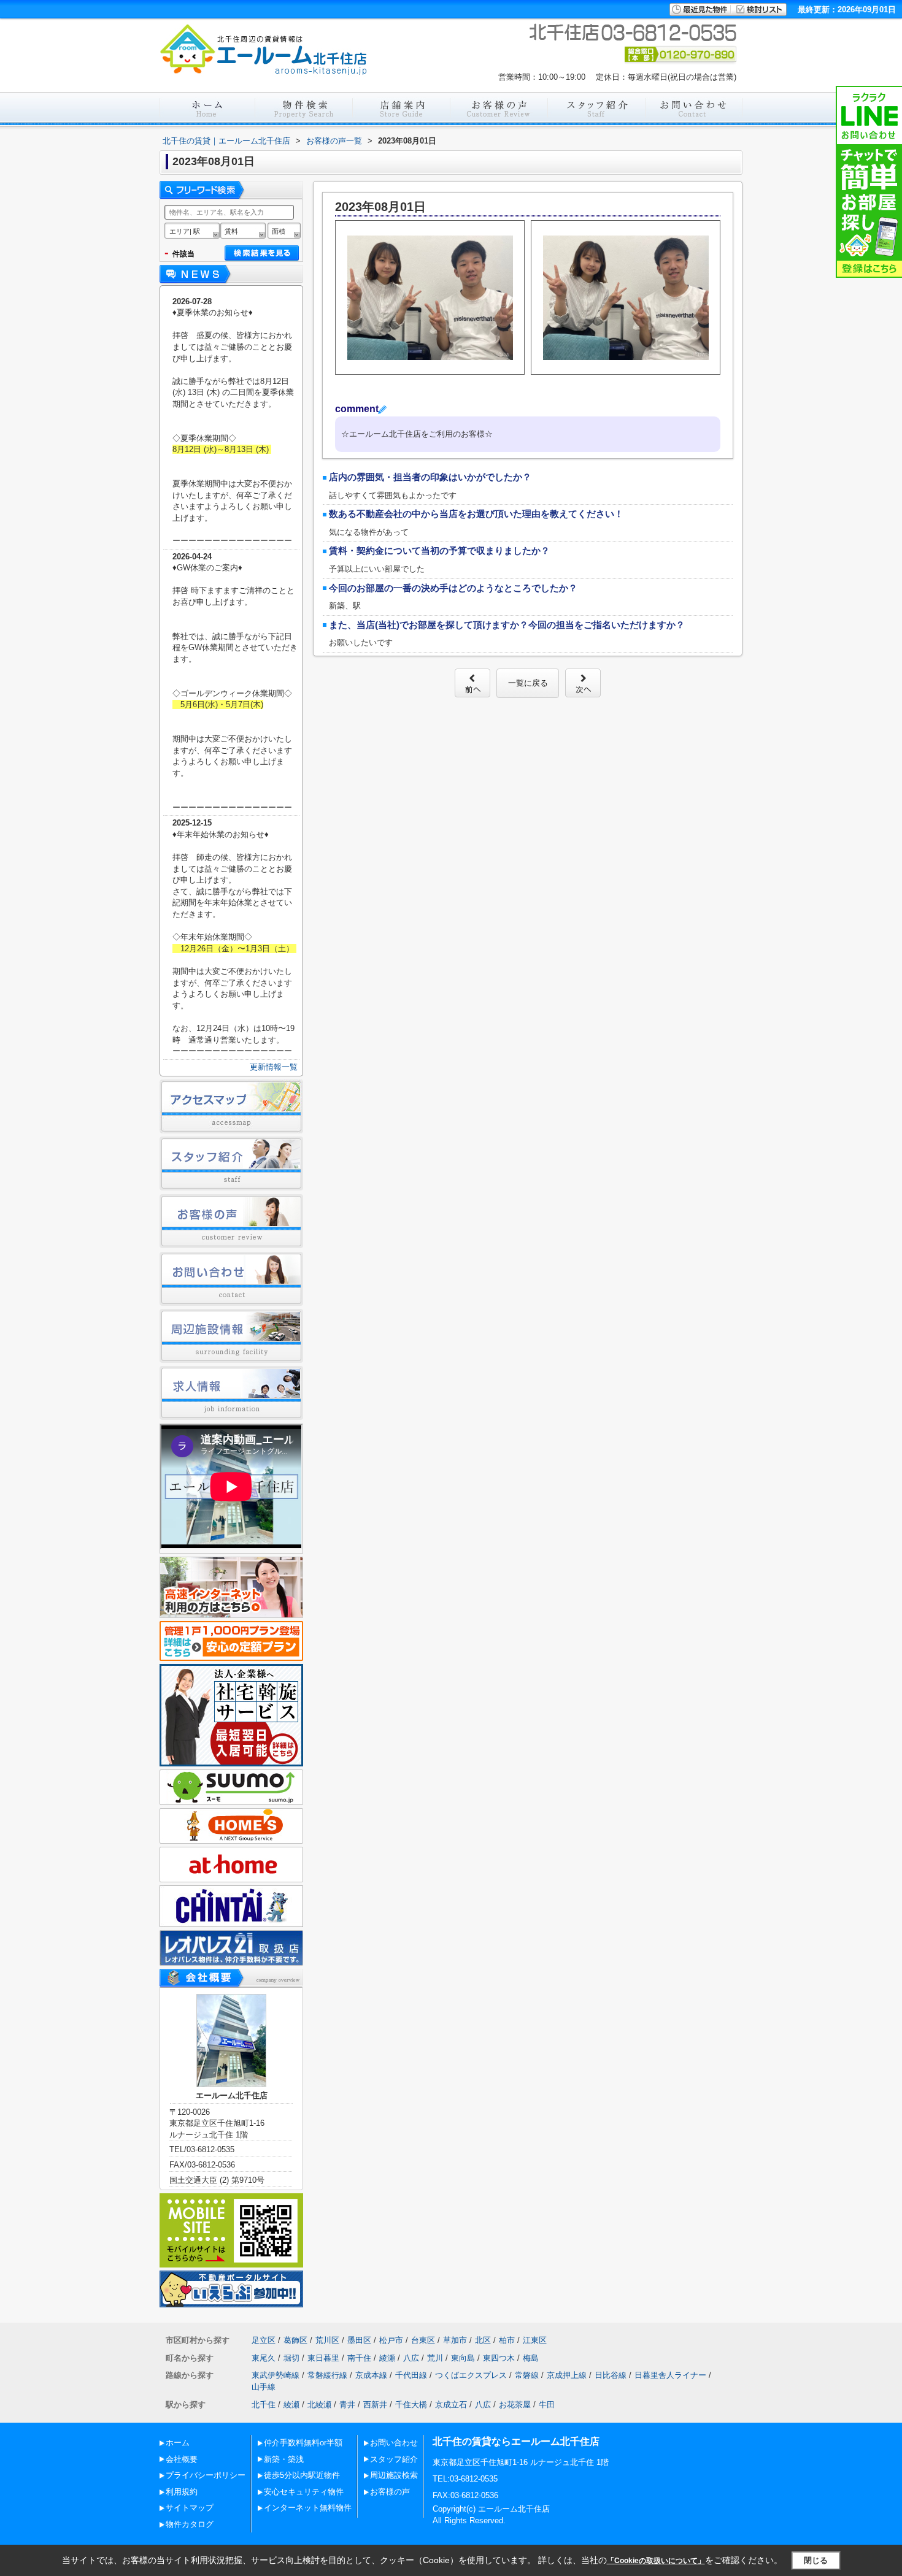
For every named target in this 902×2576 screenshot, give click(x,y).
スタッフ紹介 (394, 2459)
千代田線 (411, 2375)
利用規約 (182, 2492)
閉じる (816, 2560)
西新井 (375, 2405)
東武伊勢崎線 (276, 2375)
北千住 (264, 2405)
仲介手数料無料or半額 (303, 2443)
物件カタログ (190, 2524)
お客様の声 (390, 2492)
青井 (347, 2405)
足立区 (264, 2340)
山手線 (264, 2387)
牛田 (547, 2405)
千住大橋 (411, 2405)
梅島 (531, 2358)
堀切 (291, 2358)
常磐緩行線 (327, 2375)
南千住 (359, 2358)
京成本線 (371, 2375)
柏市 (507, 2340)
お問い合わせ (394, 2443)
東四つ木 (499, 2358)
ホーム (178, 2443)
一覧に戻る (528, 683)
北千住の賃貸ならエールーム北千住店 (516, 2441)
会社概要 (182, 2459)
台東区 (423, 2340)
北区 (483, 2340)
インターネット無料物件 (308, 2508)
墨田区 (359, 2340)
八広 (411, 2358)
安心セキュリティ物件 (304, 2492)
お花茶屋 (515, 2405)
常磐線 (527, 2375)
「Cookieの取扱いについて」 (656, 2561)
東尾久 (264, 2358)
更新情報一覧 (274, 1067)
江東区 (535, 2340)
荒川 (435, 2358)
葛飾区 (295, 2340)
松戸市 (391, 2340)
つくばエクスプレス (471, 2375)
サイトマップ (190, 2508)
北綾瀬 (319, 2405)
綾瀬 (387, 2358)
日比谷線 (611, 2375)
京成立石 (451, 2405)
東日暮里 (323, 2358)
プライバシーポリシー (206, 2475)
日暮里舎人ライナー (670, 2375)
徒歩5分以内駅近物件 (302, 2475)
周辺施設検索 (394, 2475)
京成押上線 (567, 2375)
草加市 (455, 2340)
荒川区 (327, 2340)
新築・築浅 (284, 2459)
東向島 (463, 2358)
